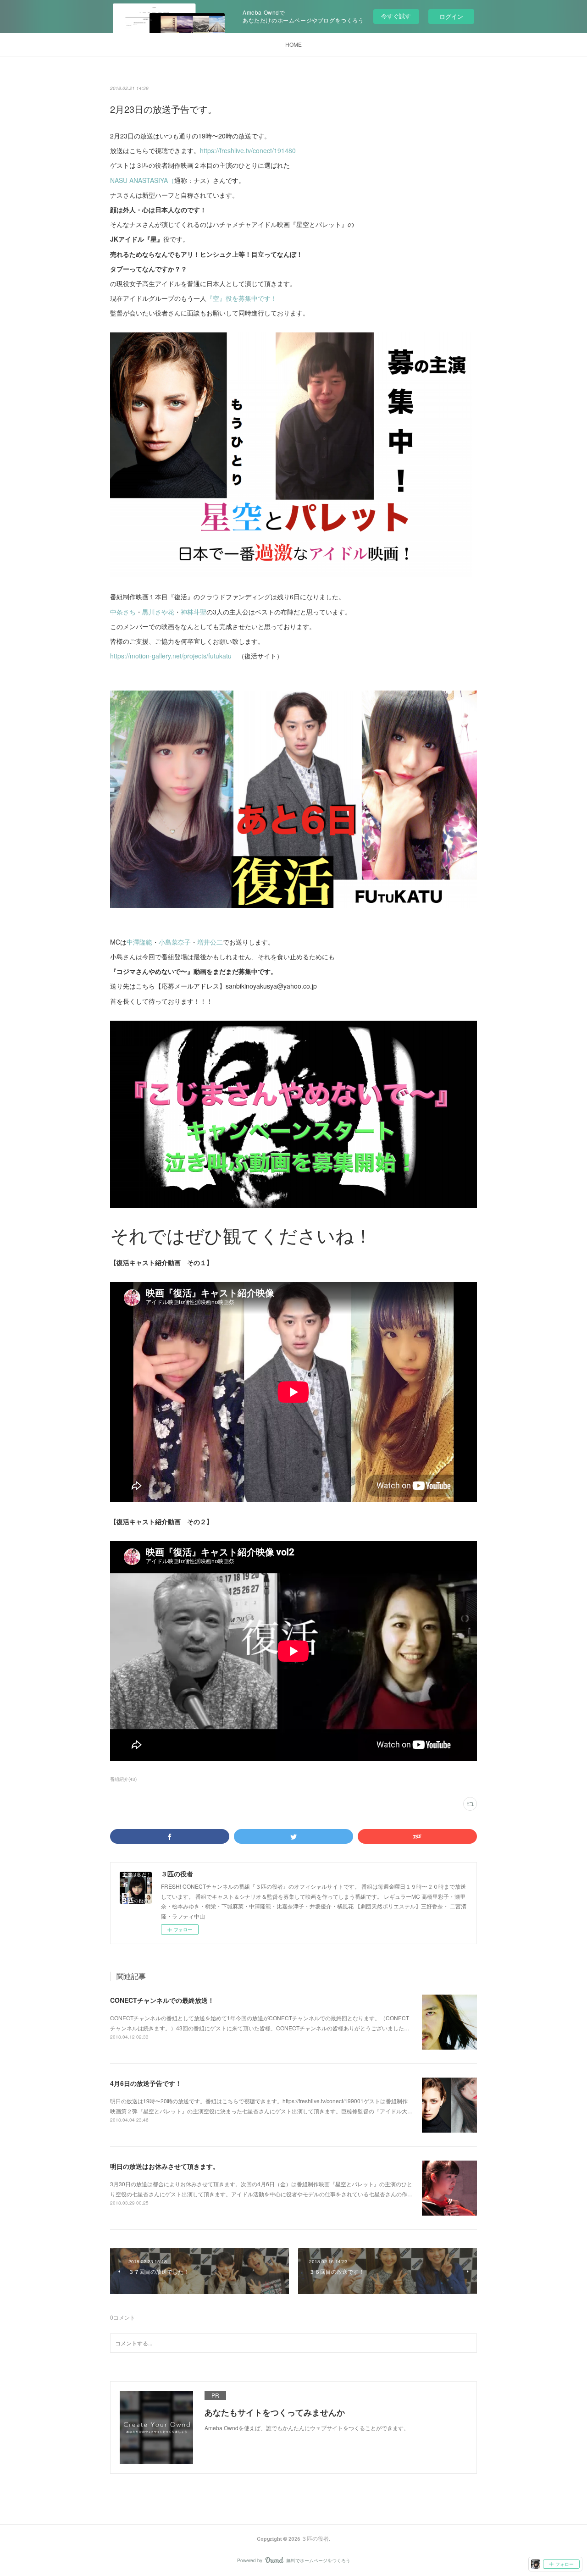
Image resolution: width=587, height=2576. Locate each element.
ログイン (451, 16)
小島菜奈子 (175, 942)
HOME (293, 44)
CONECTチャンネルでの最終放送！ (162, 2000)
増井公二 (210, 942)
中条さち (123, 612)
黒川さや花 (158, 612)
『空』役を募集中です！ (242, 298)
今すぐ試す (396, 16)
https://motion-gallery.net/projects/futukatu (171, 656)
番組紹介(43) (123, 1779)
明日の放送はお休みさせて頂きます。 (165, 2166)
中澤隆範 (139, 942)
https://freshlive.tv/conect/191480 (248, 150)
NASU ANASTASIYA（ (142, 180)
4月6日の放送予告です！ (146, 2083)
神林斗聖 (194, 612)
